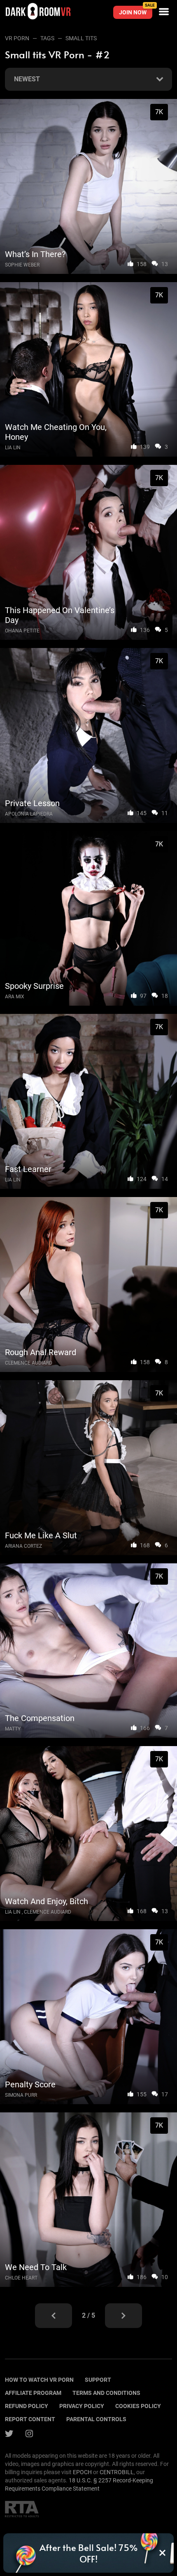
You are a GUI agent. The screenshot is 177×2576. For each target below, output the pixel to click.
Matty (13, 1729)
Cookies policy (138, 2406)
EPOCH (82, 2472)
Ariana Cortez (23, 1546)
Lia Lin (13, 448)
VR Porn (17, 38)
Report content (30, 2419)
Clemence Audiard (29, 1363)
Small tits (81, 38)
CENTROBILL (117, 2472)
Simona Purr (21, 2095)
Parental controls (96, 2419)
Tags (47, 38)
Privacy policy (82, 2406)
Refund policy (27, 2406)
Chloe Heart (21, 2278)
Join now (136, 11)
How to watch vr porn (39, 2380)
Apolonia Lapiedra (29, 814)
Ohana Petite (22, 631)
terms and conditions (106, 2393)
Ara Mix (15, 997)
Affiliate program (33, 2393)
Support (98, 2380)
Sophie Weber (22, 265)
